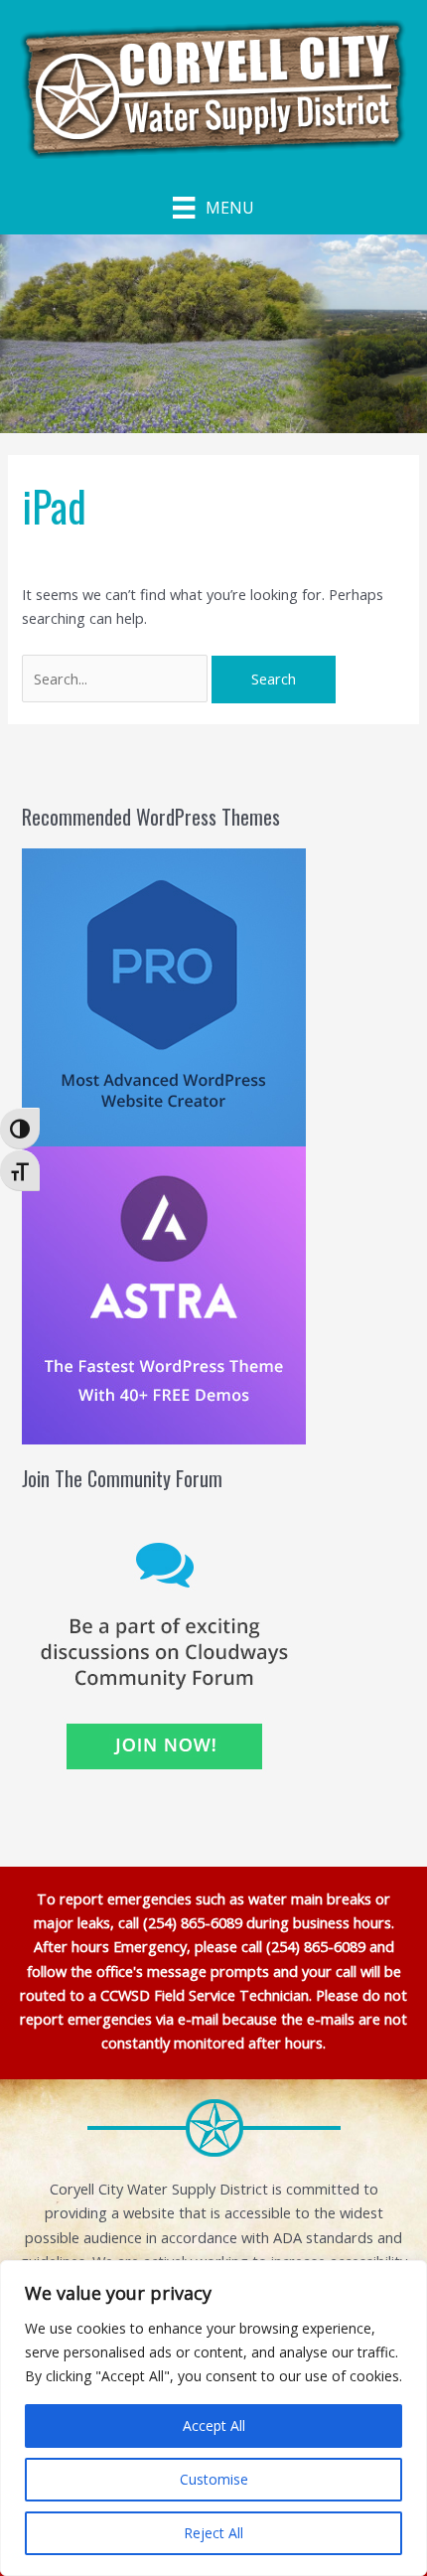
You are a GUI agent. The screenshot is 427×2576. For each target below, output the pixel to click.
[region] (213, 2418)
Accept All (214, 2425)
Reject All (213, 2533)
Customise (214, 2479)
